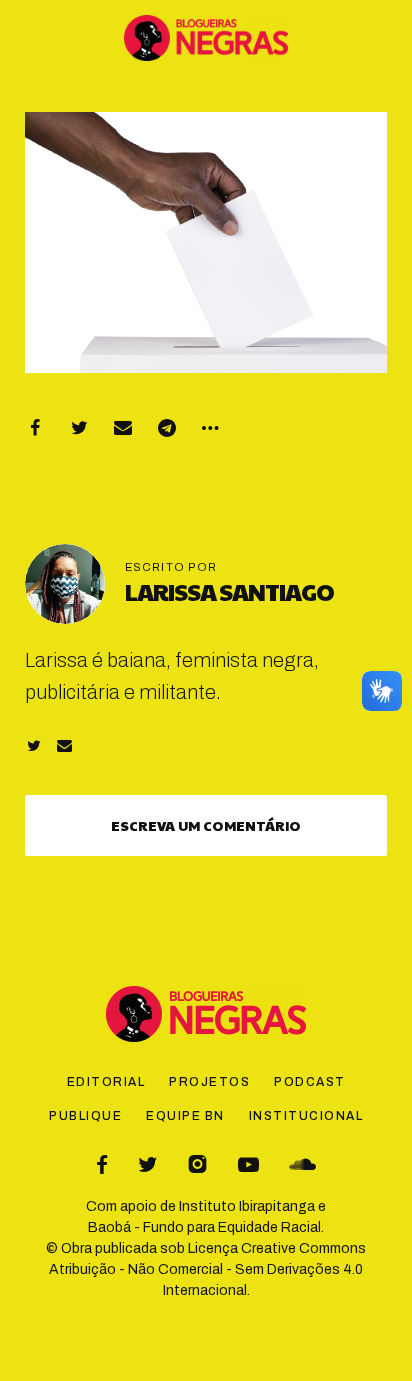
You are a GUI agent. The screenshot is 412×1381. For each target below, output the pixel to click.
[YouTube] (248, 1164)
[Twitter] (79, 428)
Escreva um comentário (206, 825)
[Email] (123, 428)
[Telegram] (167, 428)
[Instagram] (197, 1164)
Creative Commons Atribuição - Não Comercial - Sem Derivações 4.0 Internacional (207, 1269)
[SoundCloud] (302, 1164)
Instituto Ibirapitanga (247, 1206)
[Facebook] (35, 428)
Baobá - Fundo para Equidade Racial (204, 1227)
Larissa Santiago (229, 591)
